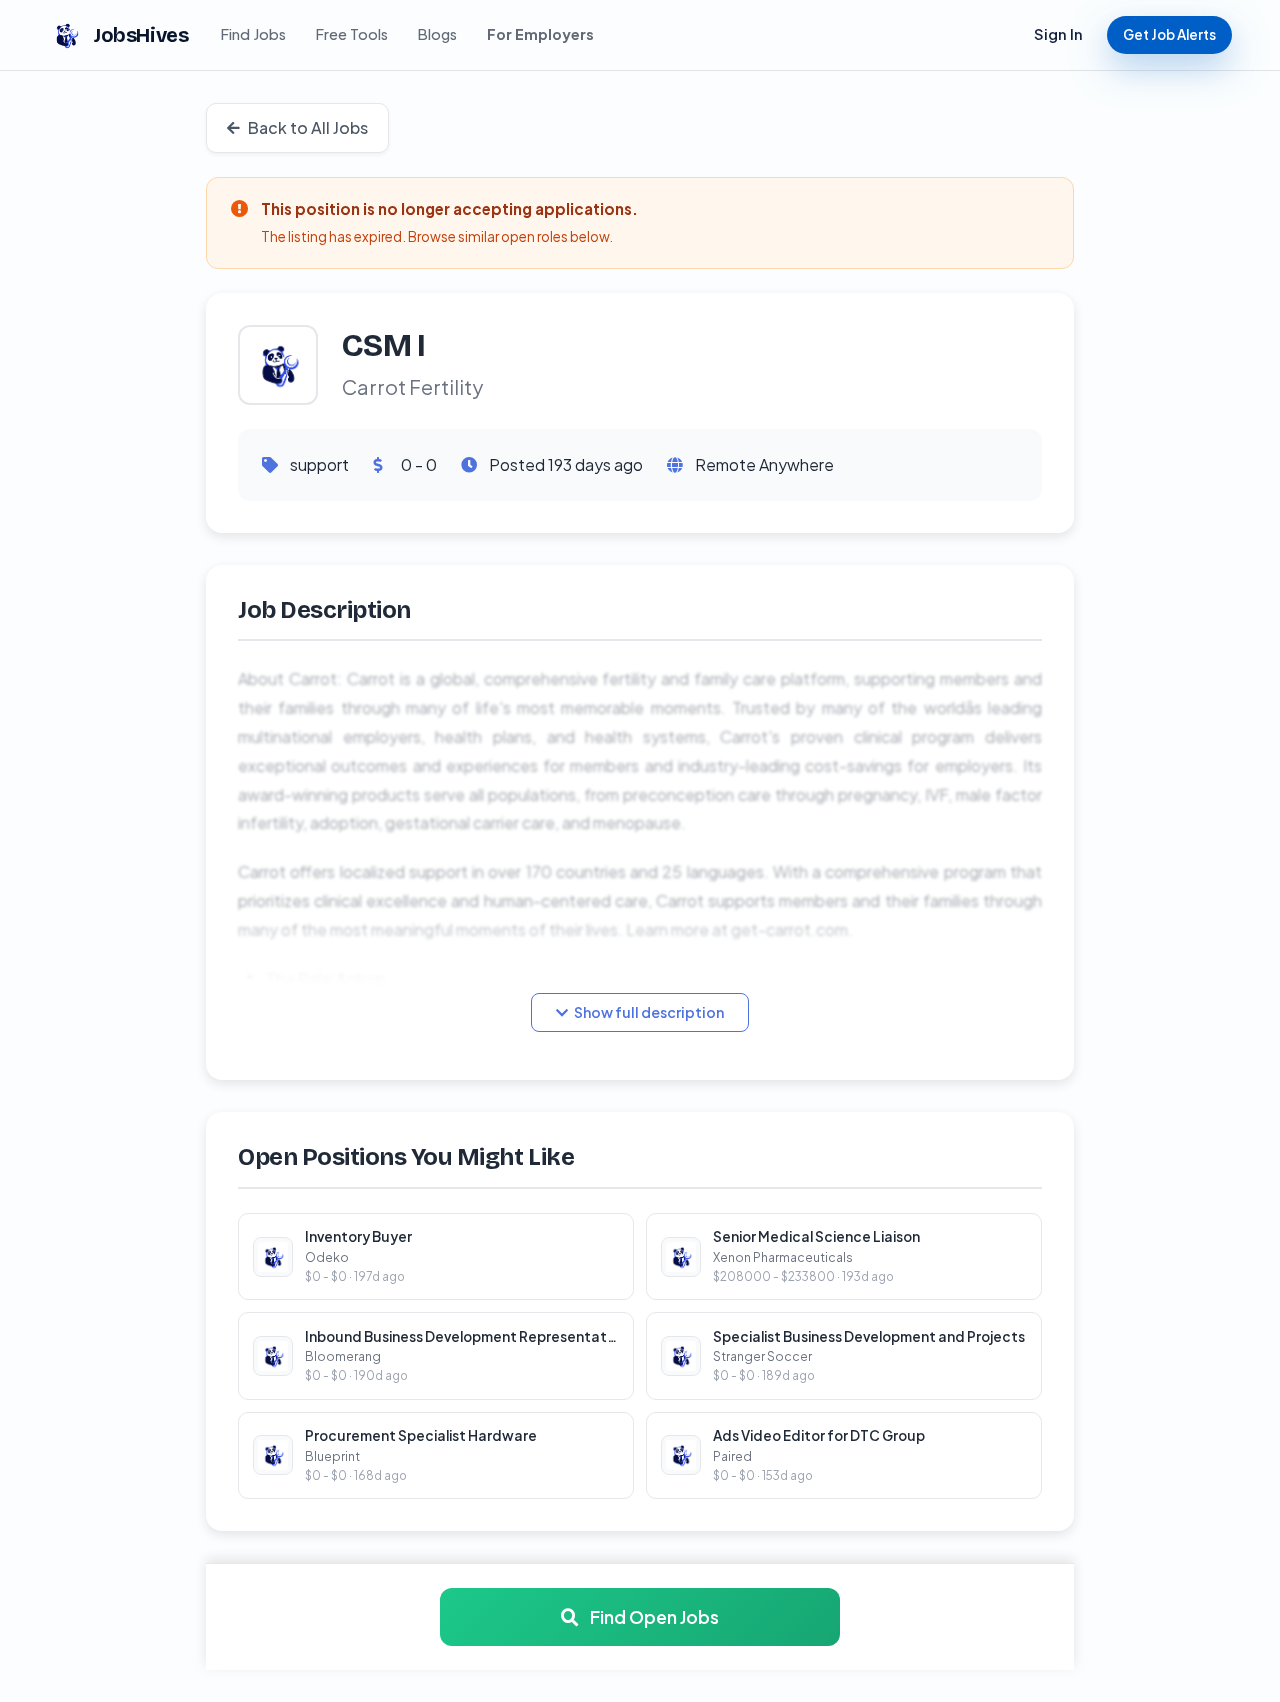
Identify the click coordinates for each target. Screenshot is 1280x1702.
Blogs (437, 34)
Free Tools (352, 34)
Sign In (1058, 34)
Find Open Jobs (653, 1617)
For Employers (540, 34)
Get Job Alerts (1169, 34)
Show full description (649, 1012)
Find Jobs (253, 34)
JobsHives (141, 35)
